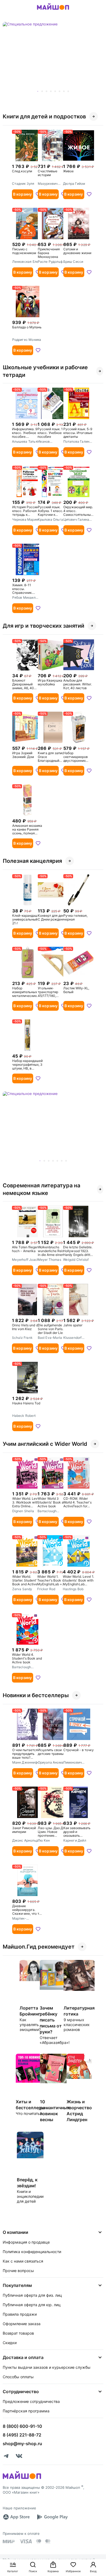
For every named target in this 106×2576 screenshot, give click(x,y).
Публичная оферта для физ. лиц (32, 2295)
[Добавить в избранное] (89, 194)
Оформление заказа (22, 2324)
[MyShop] (22, 2478)
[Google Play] (52, 2517)
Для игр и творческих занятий (43, 626)
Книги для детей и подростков (44, 116)
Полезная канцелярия (32, 861)
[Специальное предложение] (53, 58)
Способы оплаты (18, 2377)
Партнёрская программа (26, 2411)
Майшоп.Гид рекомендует (39, 1947)
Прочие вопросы (18, 2271)
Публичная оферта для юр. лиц (32, 2305)
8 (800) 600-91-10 (22, 2426)
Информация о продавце (26, 2242)
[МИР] (9, 2541)
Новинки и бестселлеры (36, 1695)
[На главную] (53, 11)
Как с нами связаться (23, 2261)
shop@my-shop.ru (22, 2444)
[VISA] (26, 2541)
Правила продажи (20, 2314)
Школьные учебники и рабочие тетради (45, 371)
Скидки (10, 2343)
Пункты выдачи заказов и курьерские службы (47, 2367)
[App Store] (16, 2517)
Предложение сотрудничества (31, 2401)
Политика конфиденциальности (32, 2252)
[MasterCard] (39, 2541)
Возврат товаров (18, 2333)
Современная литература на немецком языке (41, 1189)
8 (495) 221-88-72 (22, 2435)
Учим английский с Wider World (45, 1444)
